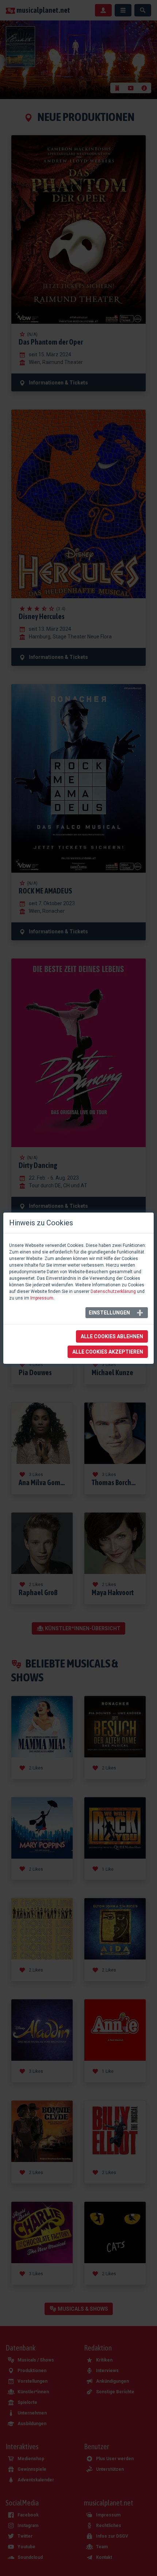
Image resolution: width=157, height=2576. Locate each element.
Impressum (42, 1298)
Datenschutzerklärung (113, 1291)
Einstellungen (109, 1313)
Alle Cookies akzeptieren (108, 1352)
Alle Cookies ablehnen (112, 1336)
